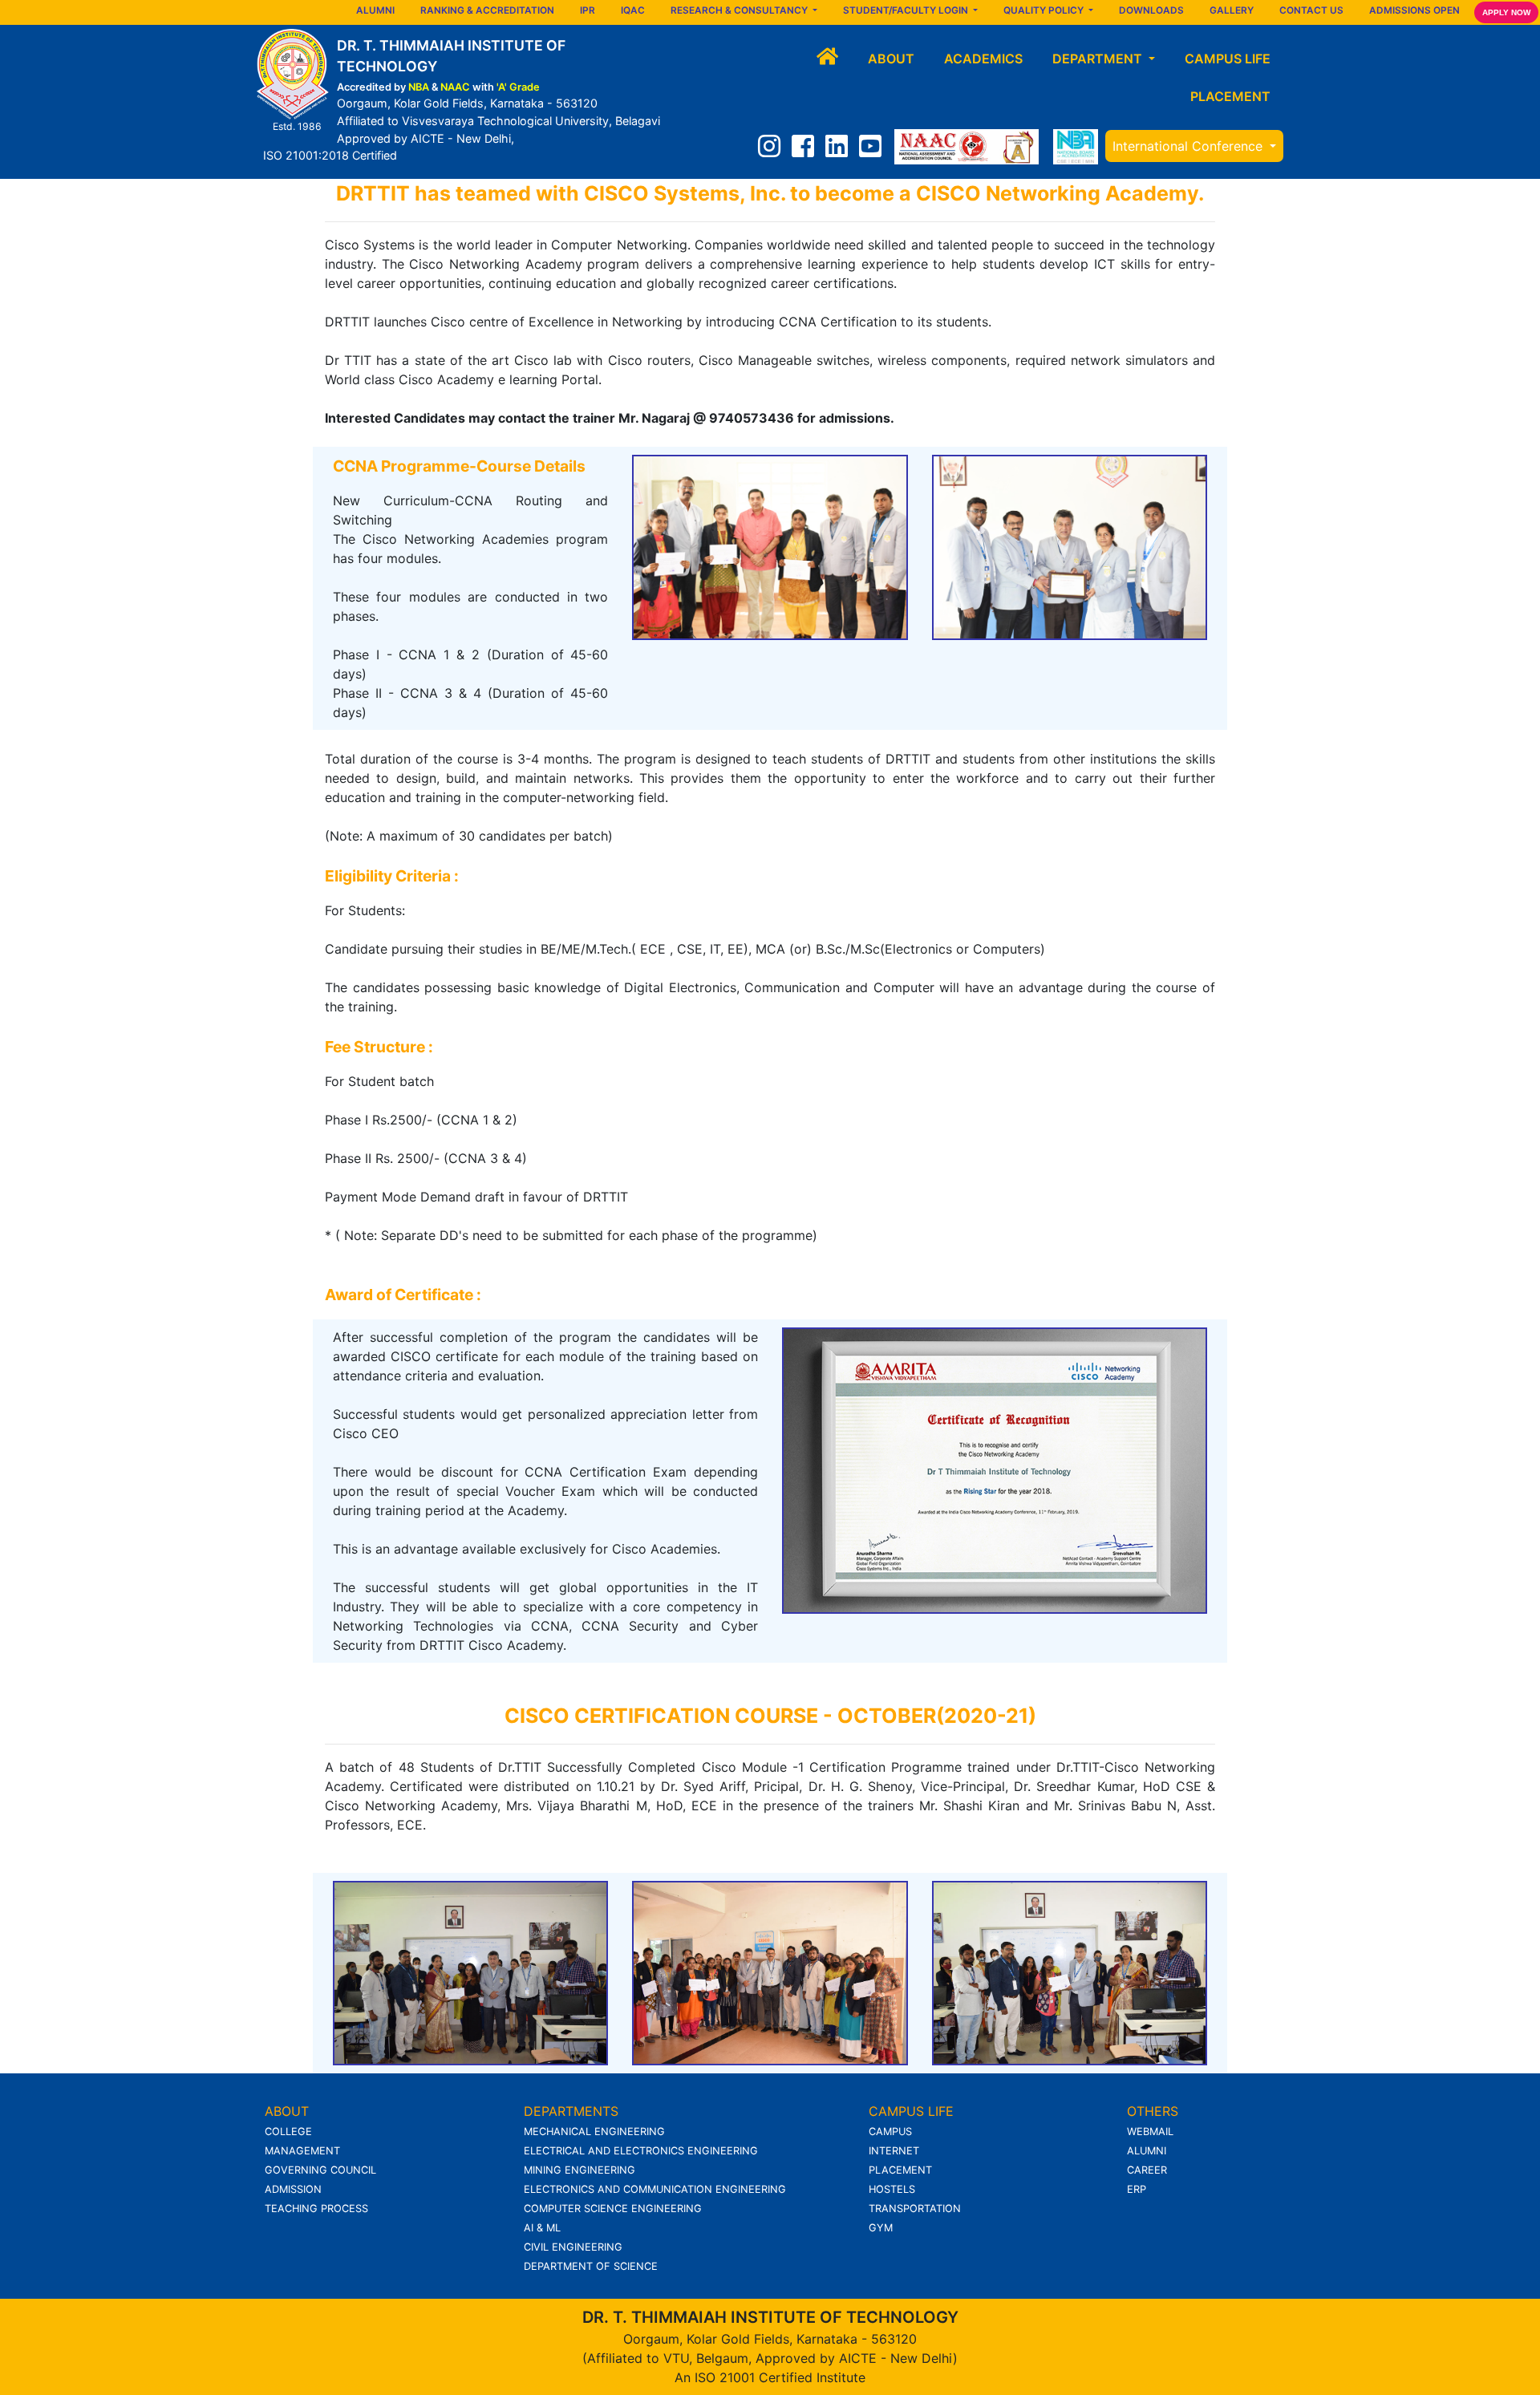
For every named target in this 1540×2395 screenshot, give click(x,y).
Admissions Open (1414, 10)
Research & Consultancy (740, 10)
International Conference (1189, 146)
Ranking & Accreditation (487, 10)
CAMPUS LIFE (1228, 59)
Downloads (1151, 10)
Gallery (1232, 10)
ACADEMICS (983, 59)
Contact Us (1311, 10)
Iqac (633, 10)
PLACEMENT (1230, 96)
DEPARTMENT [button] (1099, 59)
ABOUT (891, 59)
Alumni (375, 10)
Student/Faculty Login (907, 10)
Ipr (588, 10)
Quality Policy (1045, 10)
